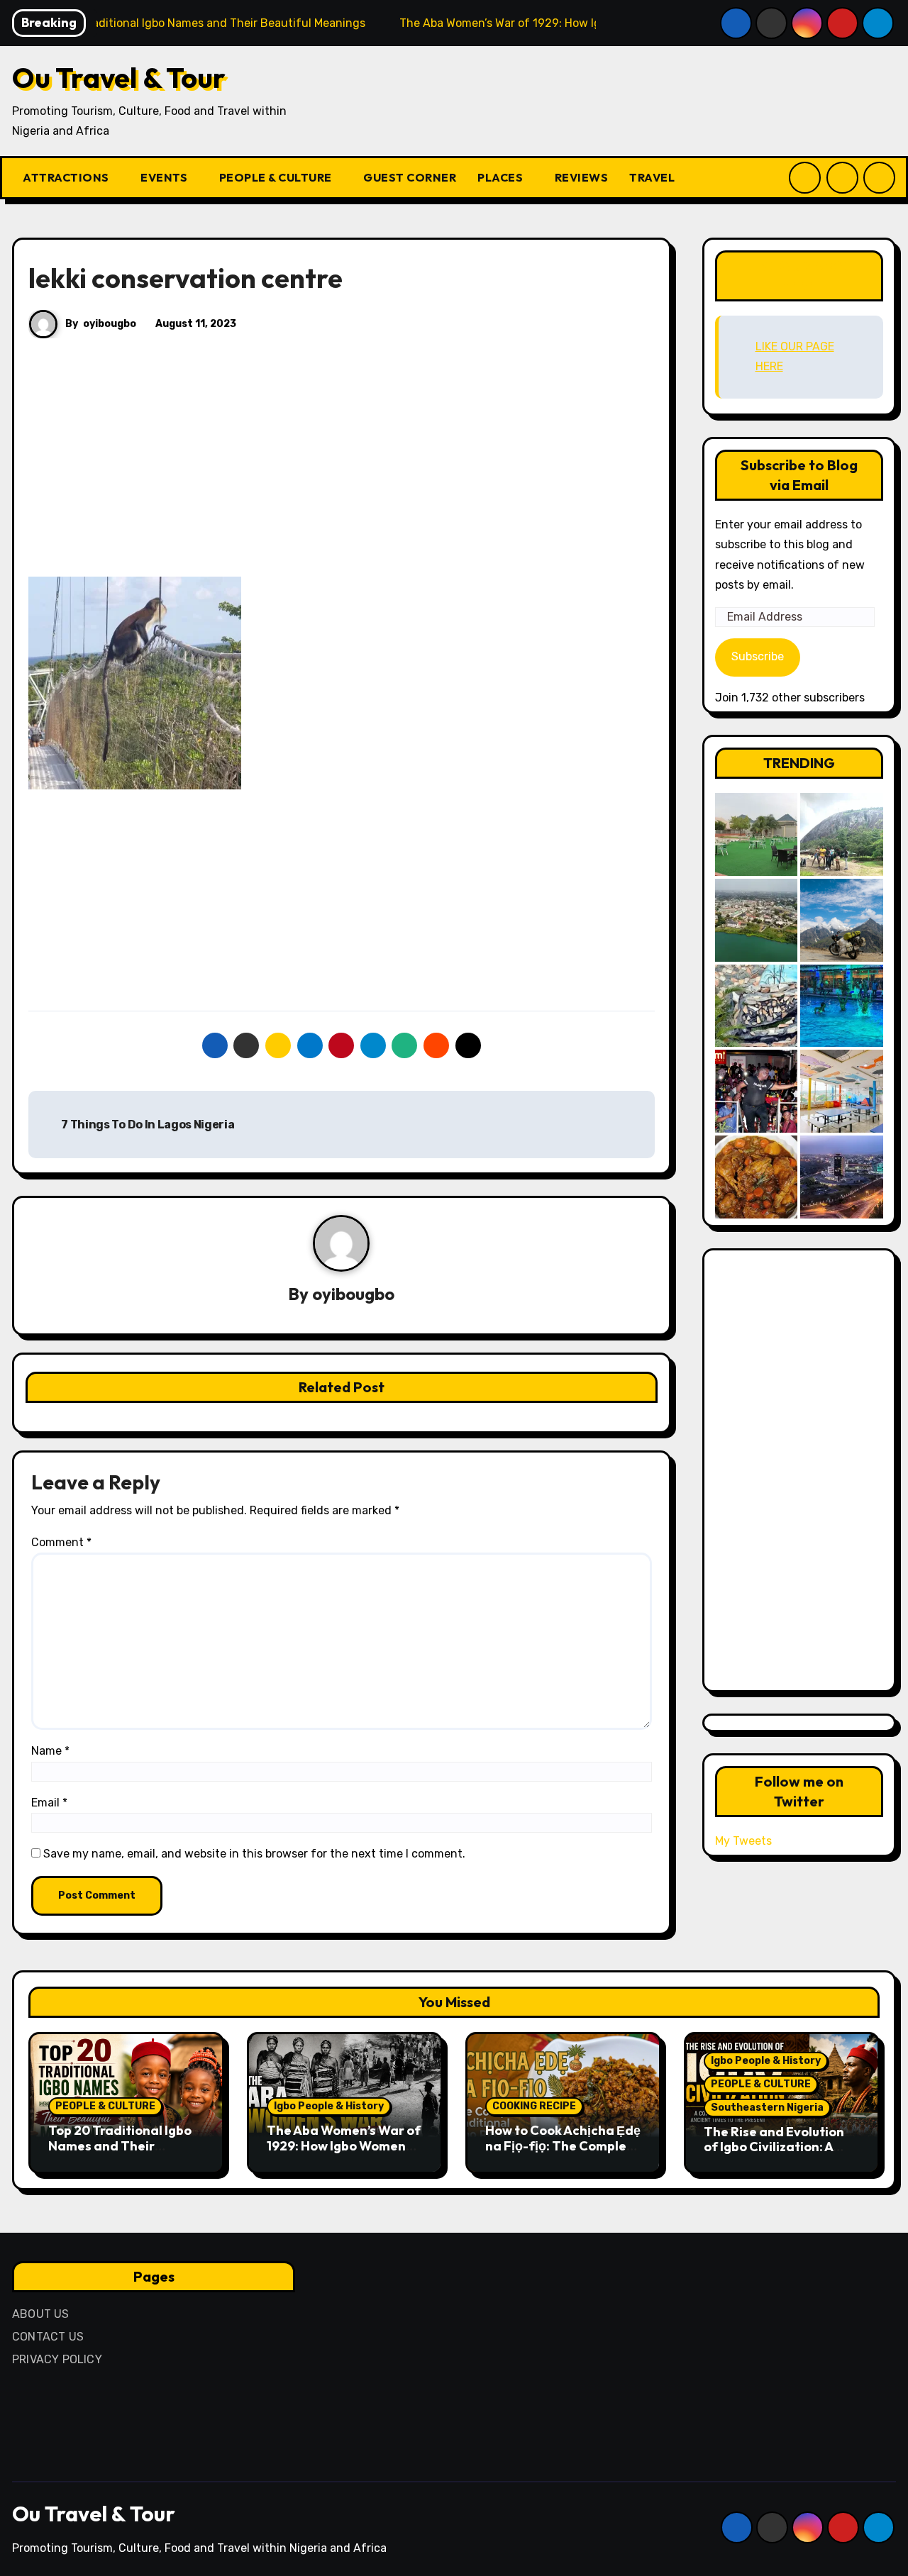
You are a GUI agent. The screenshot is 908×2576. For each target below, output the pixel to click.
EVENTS (165, 177)
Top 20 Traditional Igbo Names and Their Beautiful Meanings (120, 2145)
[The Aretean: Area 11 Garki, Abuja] (842, 1091)
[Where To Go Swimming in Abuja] (842, 1006)
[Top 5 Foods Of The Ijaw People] (757, 1177)
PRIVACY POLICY (57, 2359)
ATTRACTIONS (67, 177)
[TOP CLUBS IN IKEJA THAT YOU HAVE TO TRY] (757, 1006)
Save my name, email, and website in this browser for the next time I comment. (254, 1854)
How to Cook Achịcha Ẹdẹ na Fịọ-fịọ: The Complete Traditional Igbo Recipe (563, 2145)
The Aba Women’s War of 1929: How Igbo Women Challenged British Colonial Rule (344, 2153)
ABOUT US (41, 2314)
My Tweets (743, 1841)
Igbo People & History (329, 2106)
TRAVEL (653, 177)
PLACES (502, 177)
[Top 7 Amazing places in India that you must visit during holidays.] (842, 920)
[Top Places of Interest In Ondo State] (842, 834)
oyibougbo (110, 324)
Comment (61, 1542)
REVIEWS (582, 177)
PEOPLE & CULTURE (277, 177)
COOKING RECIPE (534, 2106)
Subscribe (758, 656)
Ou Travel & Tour (119, 77)
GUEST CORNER (410, 177)
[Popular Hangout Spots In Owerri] (757, 1091)
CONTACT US (48, 2337)
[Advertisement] (344, 472)
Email (49, 1803)
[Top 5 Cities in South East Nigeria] (757, 920)
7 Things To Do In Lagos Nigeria (147, 1125)
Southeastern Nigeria (767, 2108)
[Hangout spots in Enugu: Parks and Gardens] (757, 834)
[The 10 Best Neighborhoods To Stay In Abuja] (842, 1177)
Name (50, 1751)
